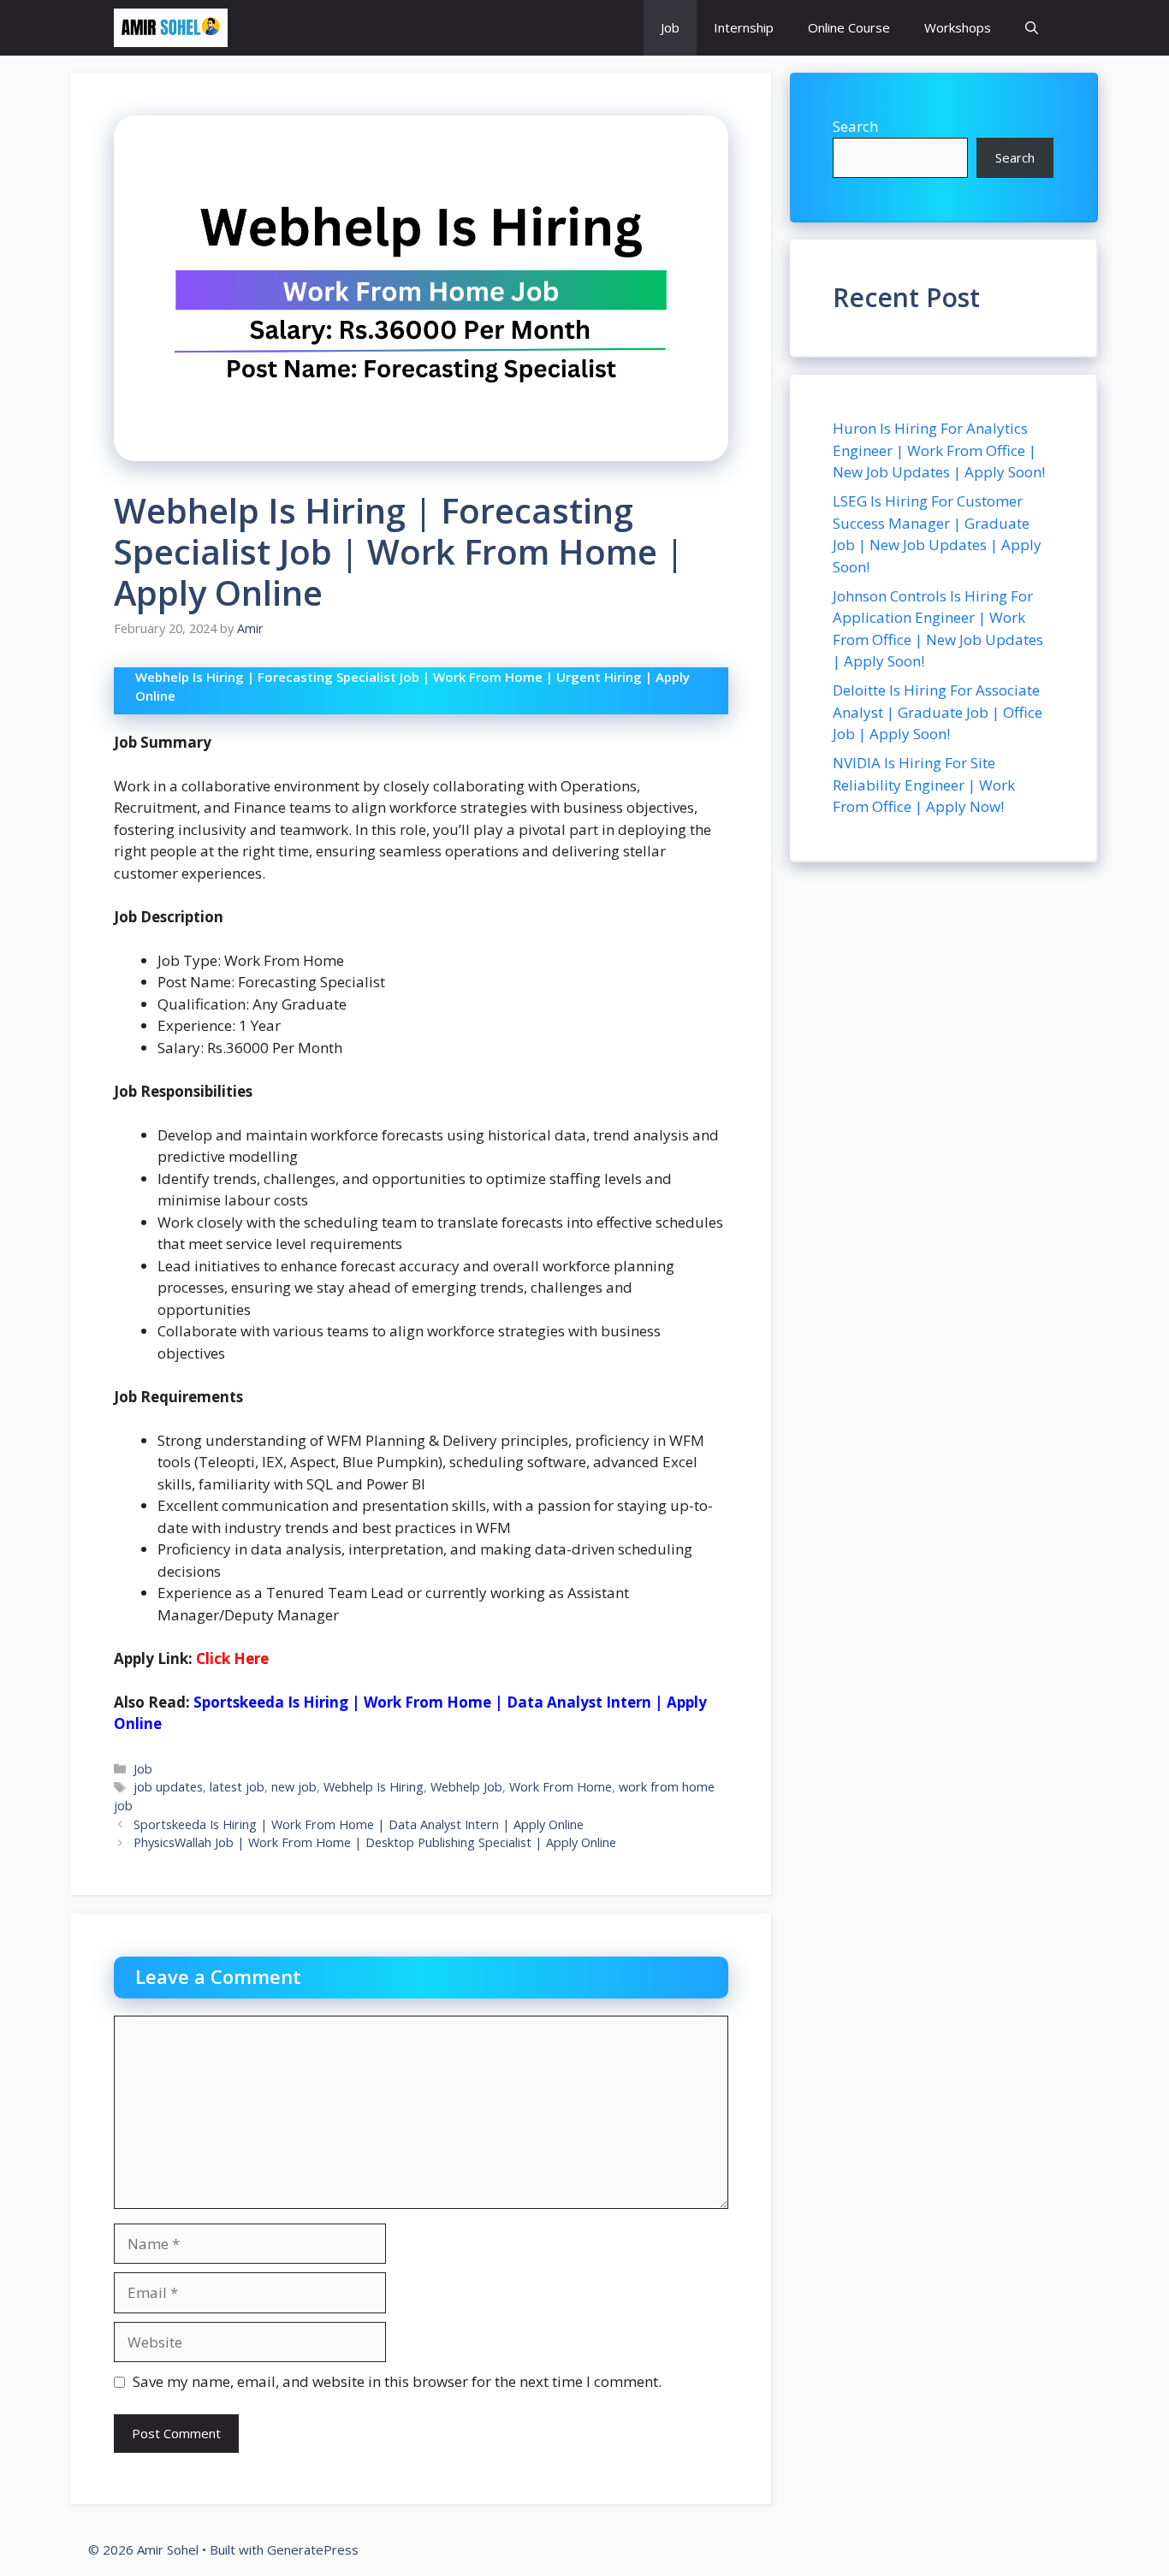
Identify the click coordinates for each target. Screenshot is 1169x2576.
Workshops (958, 27)
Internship (744, 27)
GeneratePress (313, 2549)
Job (670, 27)
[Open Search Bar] (1032, 28)
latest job (237, 1787)
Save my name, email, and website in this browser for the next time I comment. (397, 2381)
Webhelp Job (466, 1787)
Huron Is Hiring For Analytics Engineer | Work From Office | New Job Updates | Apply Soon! (939, 450)
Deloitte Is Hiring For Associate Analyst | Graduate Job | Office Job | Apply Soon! (938, 712)
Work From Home (561, 1787)
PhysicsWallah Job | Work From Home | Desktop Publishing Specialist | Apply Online (375, 1842)
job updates (168, 1787)
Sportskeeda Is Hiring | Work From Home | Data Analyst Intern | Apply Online (359, 1824)
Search (855, 126)
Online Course (849, 27)
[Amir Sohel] (171, 28)
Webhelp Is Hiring (374, 1787)
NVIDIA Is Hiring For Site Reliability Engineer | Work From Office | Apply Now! (924, 785)
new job (294, 1787)
